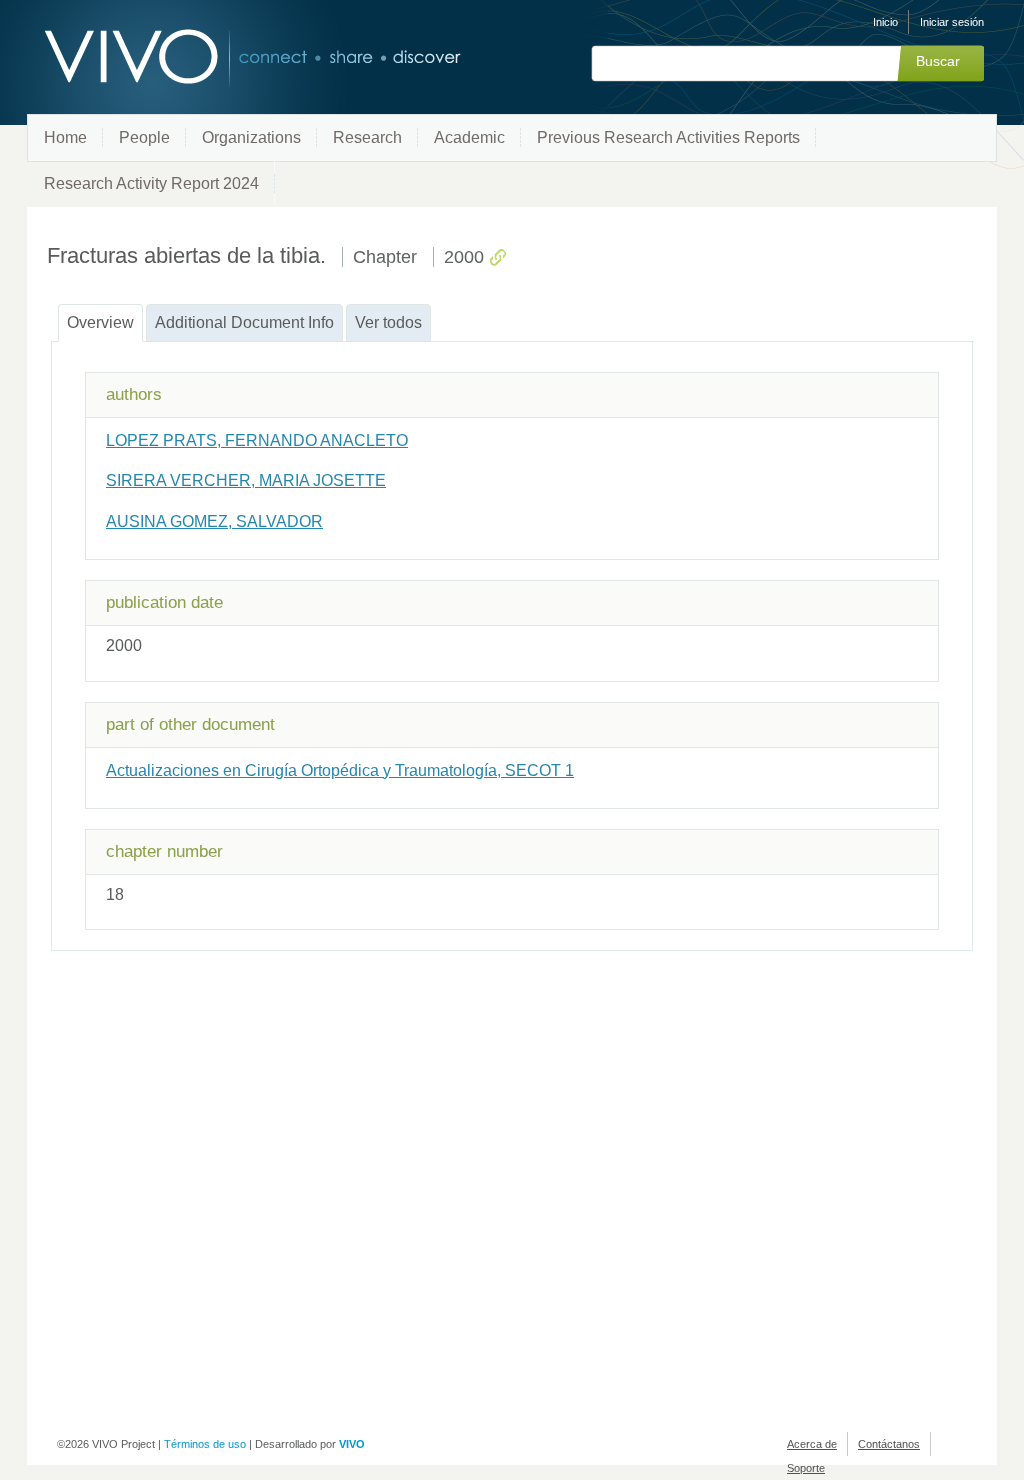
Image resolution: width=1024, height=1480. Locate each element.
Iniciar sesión (952, 22)
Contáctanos (889, 1444)
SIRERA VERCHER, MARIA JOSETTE (246, 480)
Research (367, 137)
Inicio (885, 22)
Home (65, 137)
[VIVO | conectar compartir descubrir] (220, 57)
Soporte (806, 1468)
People (144, 137)
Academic (469, 137)
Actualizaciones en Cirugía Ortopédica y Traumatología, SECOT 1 (340, 770)
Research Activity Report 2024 (151, 183)
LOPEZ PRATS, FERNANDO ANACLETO (257, 440)
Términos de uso (205, 1444)
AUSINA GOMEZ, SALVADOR (214, 521)
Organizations (251, 137)
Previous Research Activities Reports (668, 137)
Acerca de (812, 1444)
